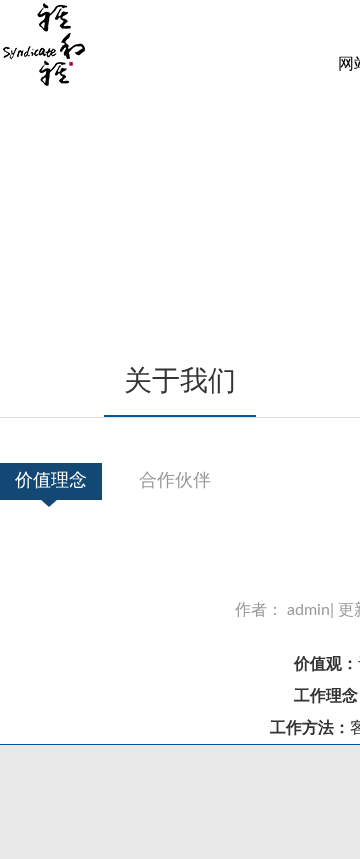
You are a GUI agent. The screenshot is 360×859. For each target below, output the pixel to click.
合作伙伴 (175, 481)
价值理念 (51, 481)
